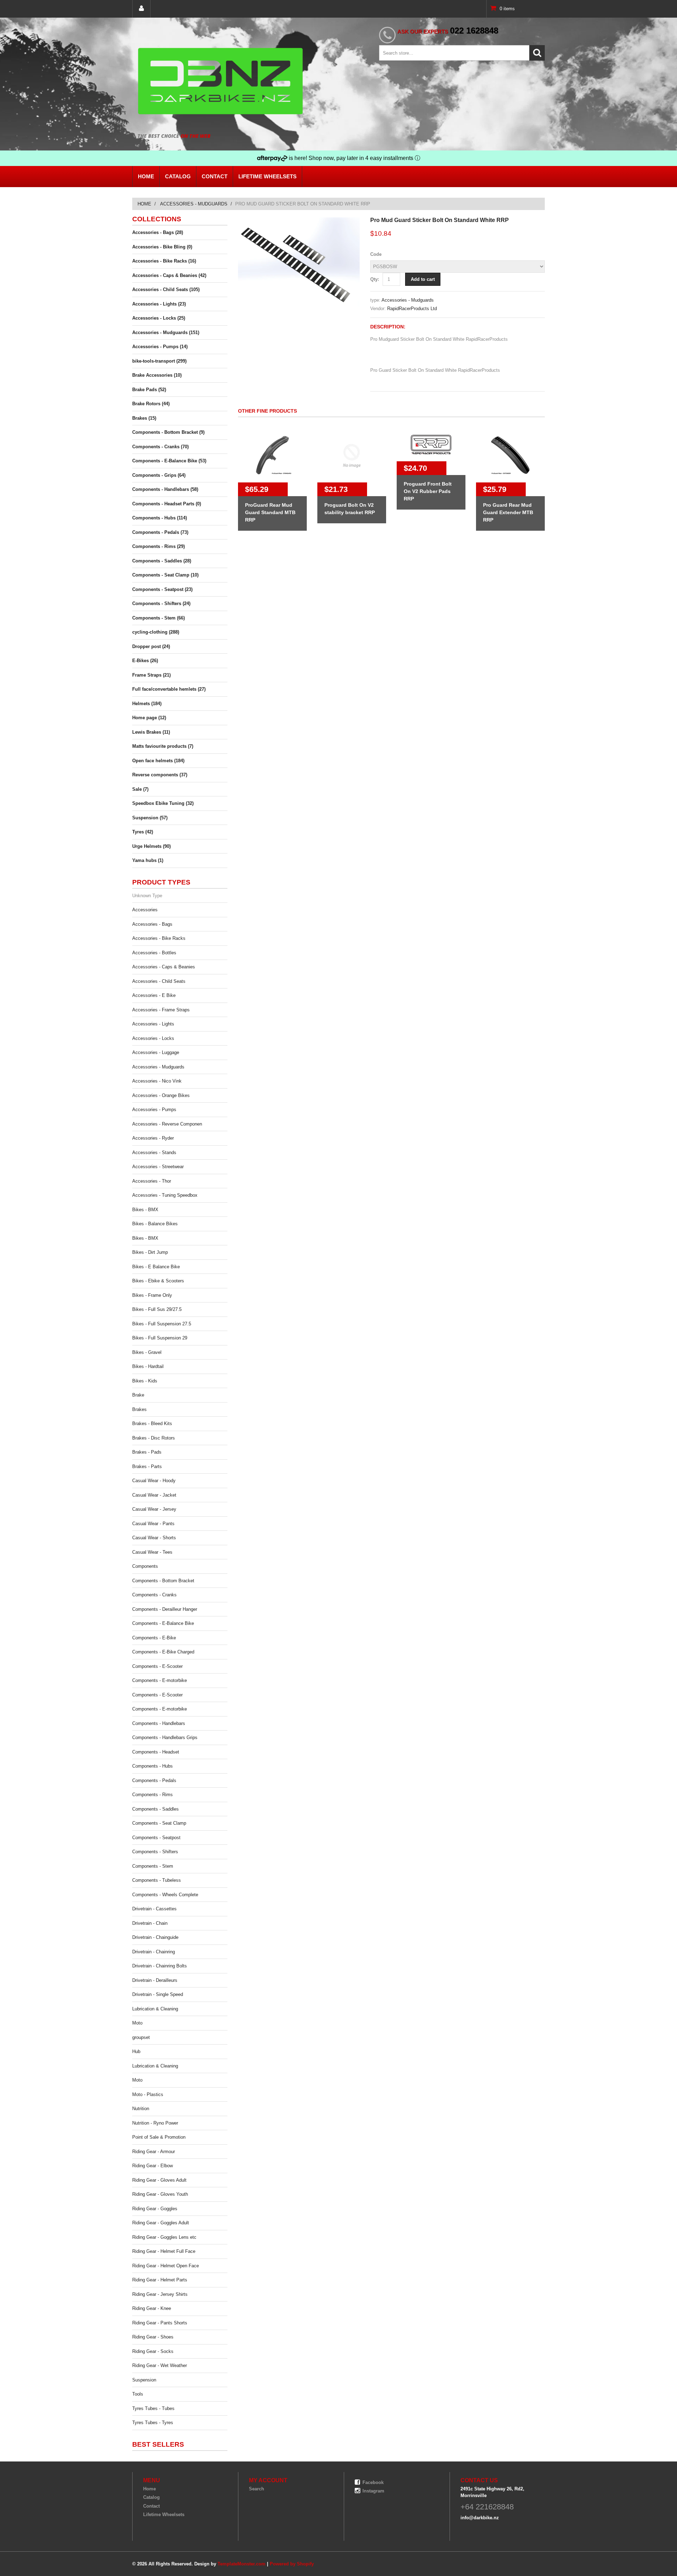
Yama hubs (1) (148, 860)
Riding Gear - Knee (152, 2308)
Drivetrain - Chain (150, 1923)
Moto (137, 2023)
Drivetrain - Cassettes (154, 1909)
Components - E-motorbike (160, 1680)
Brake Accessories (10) (157, 375)
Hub (136, 2051)
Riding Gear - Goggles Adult (161, 2223)
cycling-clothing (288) (156, 632)
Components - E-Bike (154, 1638)
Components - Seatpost (156, 1838)
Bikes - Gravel (147, 1352)
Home (146, 176)
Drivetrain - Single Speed (158, 1994)
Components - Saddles (155, 1809)
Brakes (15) (144, 418)
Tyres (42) (143, 832)
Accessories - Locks (153, 1038)
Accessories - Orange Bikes (161, 1095)
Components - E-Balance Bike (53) (169, 461)
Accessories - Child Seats (159, 981)
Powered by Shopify (292, 2564)
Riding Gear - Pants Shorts (160, 2323)
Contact (215, 176)
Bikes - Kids (145, 1381)
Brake (138, 1395)
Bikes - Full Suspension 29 (160, 1338)
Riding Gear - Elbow (153, 2166)
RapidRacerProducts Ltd (412, 309)
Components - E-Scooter (157, 1666)
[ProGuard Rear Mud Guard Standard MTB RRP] (272, 455)
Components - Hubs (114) (160, 518)
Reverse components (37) (160, 775)
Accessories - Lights (153, 1024)
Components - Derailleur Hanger (165, 1609)
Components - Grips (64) (159, 475)
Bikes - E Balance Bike (156, 1267)
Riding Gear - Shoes (153, 2337)
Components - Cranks (154, 1595)
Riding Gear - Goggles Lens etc (164, 2237)
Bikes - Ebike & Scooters (158, 1281)
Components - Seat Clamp (159, 1823)
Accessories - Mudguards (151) (166, 332)
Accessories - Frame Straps (161, 1010)
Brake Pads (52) (149, 390)
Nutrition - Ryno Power (155, 2123)
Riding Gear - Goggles (155, 2209)
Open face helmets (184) (158, 761)
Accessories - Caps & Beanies (164, 967)
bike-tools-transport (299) (159, 361)
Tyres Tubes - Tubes (153, 2408)
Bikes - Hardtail (148, 1366)
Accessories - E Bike (154, 995)
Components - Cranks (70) (160, 447)
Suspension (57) (150, 818)
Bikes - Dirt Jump (150, 1252)
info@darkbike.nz (480, 2518)
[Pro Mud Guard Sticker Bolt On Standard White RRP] (299, 221)
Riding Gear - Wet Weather (160, 2365)
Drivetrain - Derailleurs (155, 1980)
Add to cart (423, 279)
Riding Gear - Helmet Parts (160, 2280)
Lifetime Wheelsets (267, 176)
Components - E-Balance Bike (163, 1623)
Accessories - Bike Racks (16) (164, 261)
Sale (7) (140, 789)
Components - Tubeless (157, 1880)
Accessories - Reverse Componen (167, 1124)
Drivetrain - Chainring (154, 1952)
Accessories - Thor (152, 1181)
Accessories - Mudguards (194, 204)
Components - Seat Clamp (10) (165, 575)
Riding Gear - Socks (153, 2351)
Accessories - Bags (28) (158, 232)
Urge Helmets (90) (151, 846)
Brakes (139, 1409)
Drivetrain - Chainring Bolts (160, 1966)
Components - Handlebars (159, 1723)
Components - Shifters (155, 1852)
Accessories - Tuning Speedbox (165, 1195)
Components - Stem (153, 1866)
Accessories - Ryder (153, 1138)
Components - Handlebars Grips (165, 1737)
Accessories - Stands (154, 1153)
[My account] (141, 9)
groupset (141, 2037)
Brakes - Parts (147, 1466)
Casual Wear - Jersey (154, 1509)
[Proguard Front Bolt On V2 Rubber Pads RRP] (431, 445)
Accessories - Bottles (154, 953)
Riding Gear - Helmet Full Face (164, 2251)
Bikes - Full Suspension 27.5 (162, 1324)
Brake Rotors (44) (151, 404)
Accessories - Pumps (154, 1110)
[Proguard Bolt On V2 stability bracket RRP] (352, 455)
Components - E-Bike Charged (163, 1652)
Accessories (145, 910)
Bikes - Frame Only (152, 1295)
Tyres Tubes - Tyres (153, 2423)
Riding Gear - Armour (154, 2152)
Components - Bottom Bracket (163, 1581)
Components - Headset (156, 1752)
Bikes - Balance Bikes (155, 1224)
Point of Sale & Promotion (159, 2137)
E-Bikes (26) (145, 661)
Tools (138, 2394)
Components (145, 1566)
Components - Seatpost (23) (162, 589)
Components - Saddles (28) (162, 561)
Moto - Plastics (148, 2094)
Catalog (178, 176)
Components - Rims (153, 1795)
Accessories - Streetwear (158, 1167)
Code (376, 254)
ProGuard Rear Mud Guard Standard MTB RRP (270, 512)
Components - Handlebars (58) (165, 489)
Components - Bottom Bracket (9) (168, 432)
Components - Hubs (153, 1766)
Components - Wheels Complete (165, 1895)
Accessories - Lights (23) (159, 304)
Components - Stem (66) (158, 618)
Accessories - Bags (152, 924)
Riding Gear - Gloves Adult (159, 2180)
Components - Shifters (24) (161, 603)
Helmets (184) (147, 704)
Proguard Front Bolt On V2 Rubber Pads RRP (428, 491)
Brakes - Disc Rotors (154, 1438)
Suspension (144, 2380)
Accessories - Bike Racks (159, 938)
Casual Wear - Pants (153, 1524)
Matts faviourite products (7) (163, 746)
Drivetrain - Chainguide (155, 1937)
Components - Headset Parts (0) (167, 504)
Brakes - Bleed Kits (152, 1423)
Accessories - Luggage (156, 1052)
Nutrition (141, 2109)
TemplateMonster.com (242, 2564)
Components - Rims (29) (158, 546)
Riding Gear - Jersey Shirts (160, 2294)
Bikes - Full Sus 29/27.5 (157, 1309)
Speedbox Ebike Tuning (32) (163, 803)
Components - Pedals (154, 1780)
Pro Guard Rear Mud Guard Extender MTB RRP (508, 512)
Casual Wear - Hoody (154, 1481)
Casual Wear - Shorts (154, 1538)
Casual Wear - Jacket (154, 1495)
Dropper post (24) (151, 646)
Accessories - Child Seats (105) (166, 289)
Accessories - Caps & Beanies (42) (169, 275)
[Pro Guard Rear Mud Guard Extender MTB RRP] (510, 455)
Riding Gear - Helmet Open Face (166, 2266)
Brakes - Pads (147, 1452)
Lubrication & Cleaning (155, 2009)
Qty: (375, 279)
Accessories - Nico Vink (157, 1081)
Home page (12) (149, 718)
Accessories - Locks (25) (159, 318)
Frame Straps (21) (151, 675)
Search (257, 2489)
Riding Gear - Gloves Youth (160, 2194)
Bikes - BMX (145, 1210)
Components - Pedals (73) (160, 532)
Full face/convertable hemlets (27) (169, 689)
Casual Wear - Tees (152, 1552)
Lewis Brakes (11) (151, 732)
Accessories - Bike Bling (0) (162, 247)
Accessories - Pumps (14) (160, 347)
